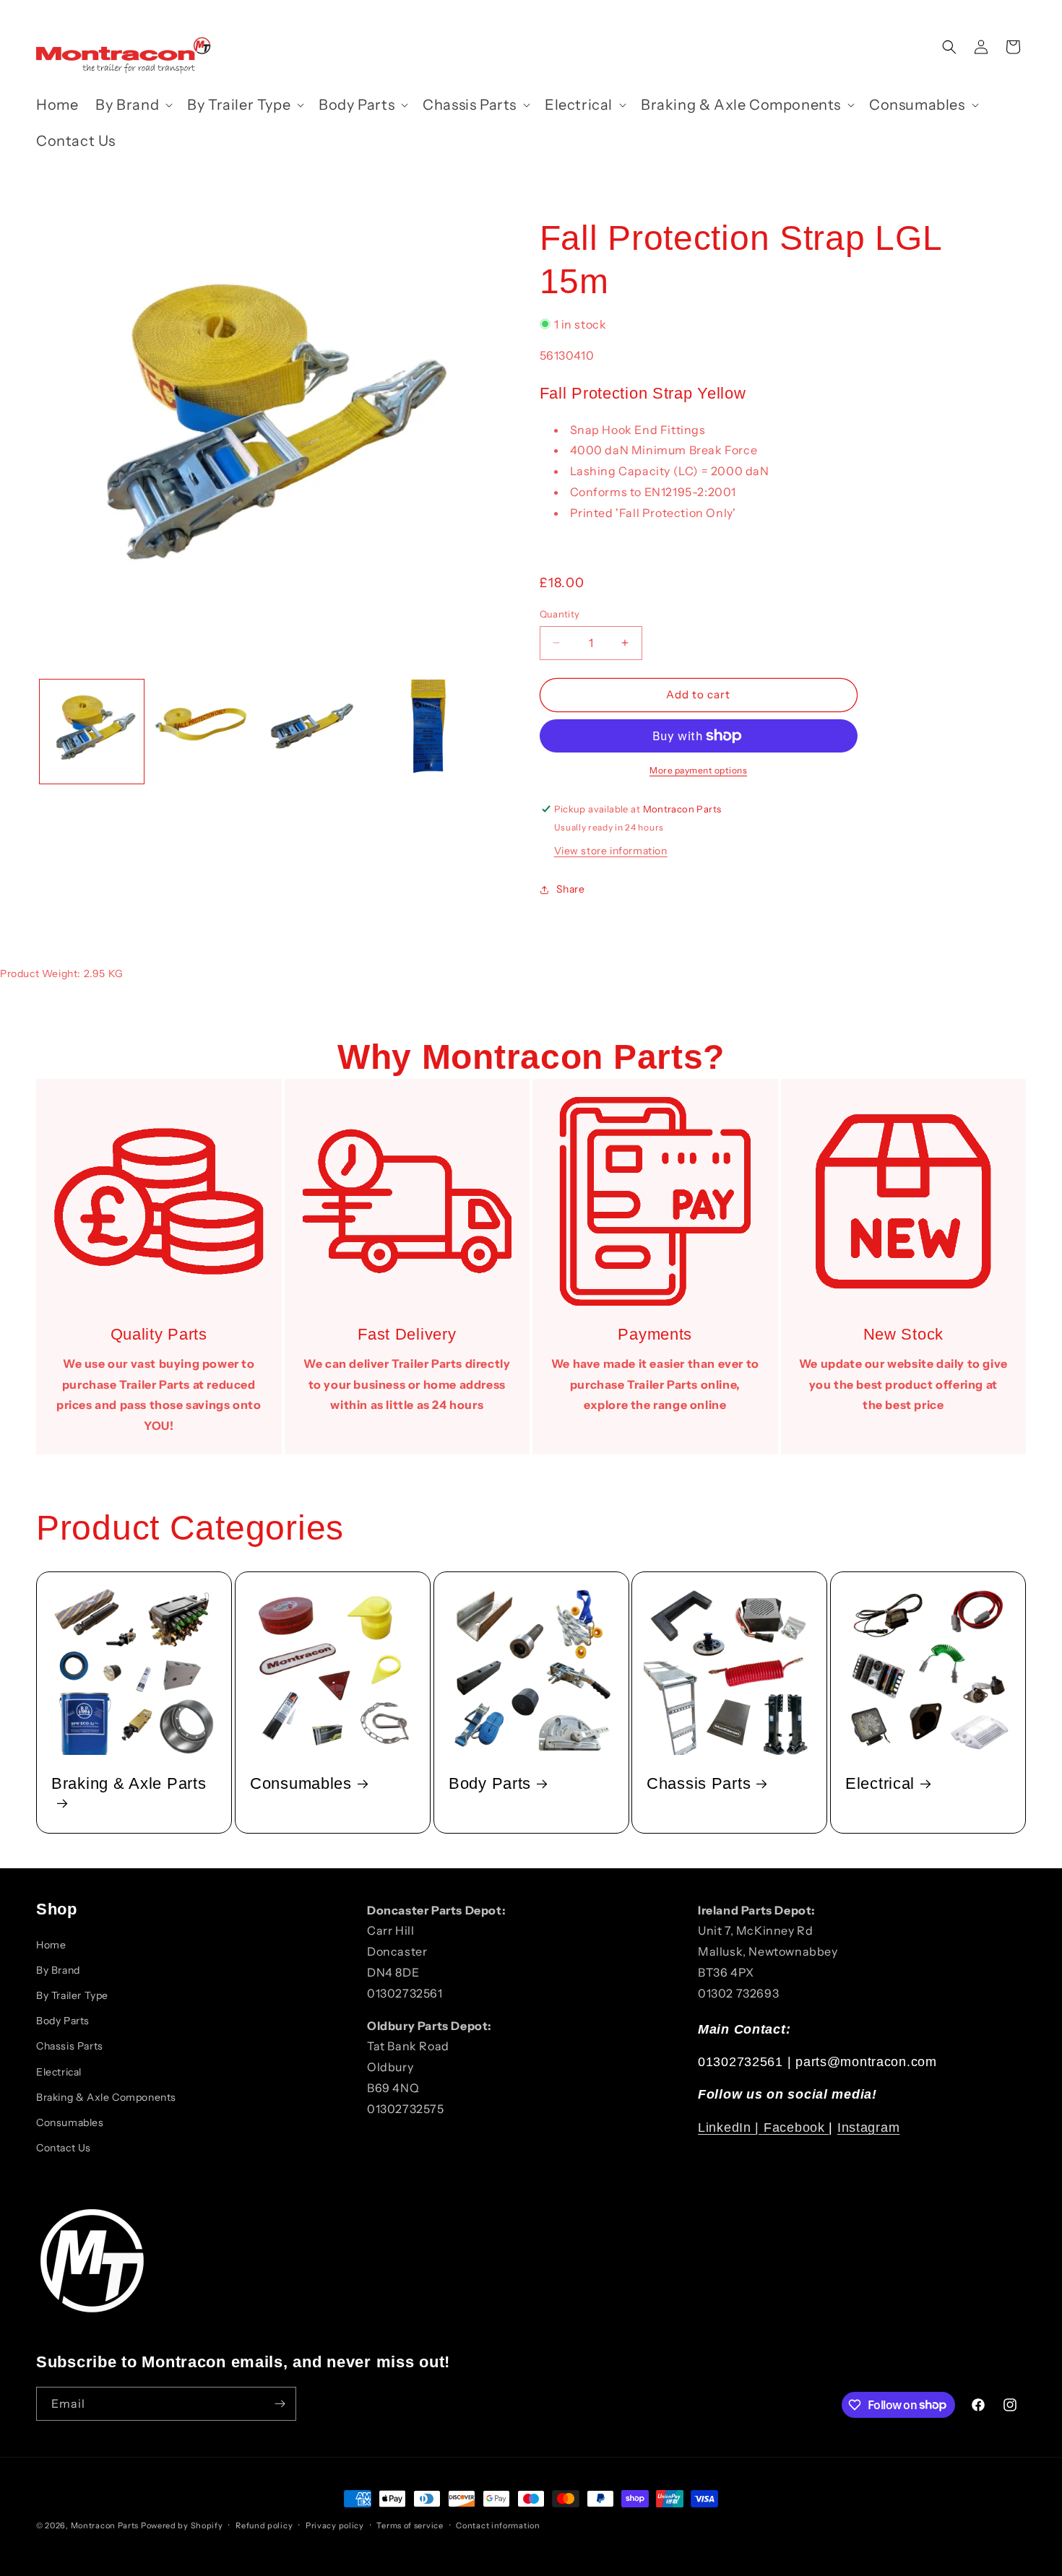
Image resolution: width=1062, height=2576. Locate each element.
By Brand (58, 1970)
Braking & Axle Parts (129, 1783)
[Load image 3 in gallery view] (314, 732)
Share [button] (571, 889)
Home (51, 1945)
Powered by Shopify (182, 2525)
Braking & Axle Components (106, 2097)
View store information (611, 851)
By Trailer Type (72, 1995)
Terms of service (410, 2525)
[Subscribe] (280, 2404)
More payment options (698, 770)
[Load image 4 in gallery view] (425, 732)
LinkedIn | (731, 2128)
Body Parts (490, 1783)
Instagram (868, 2128)
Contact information (498, 2525)
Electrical (880, 1783)
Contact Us (64, 2148)
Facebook (796, 2128)
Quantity (560, 614)
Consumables (301, 1783)
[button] (133, 105)
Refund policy (264, 2525)
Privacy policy (335, 2525)
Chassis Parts (699, 1783)
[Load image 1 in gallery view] (92, 732)
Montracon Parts (105, 2525)
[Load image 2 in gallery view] (203, 732)
